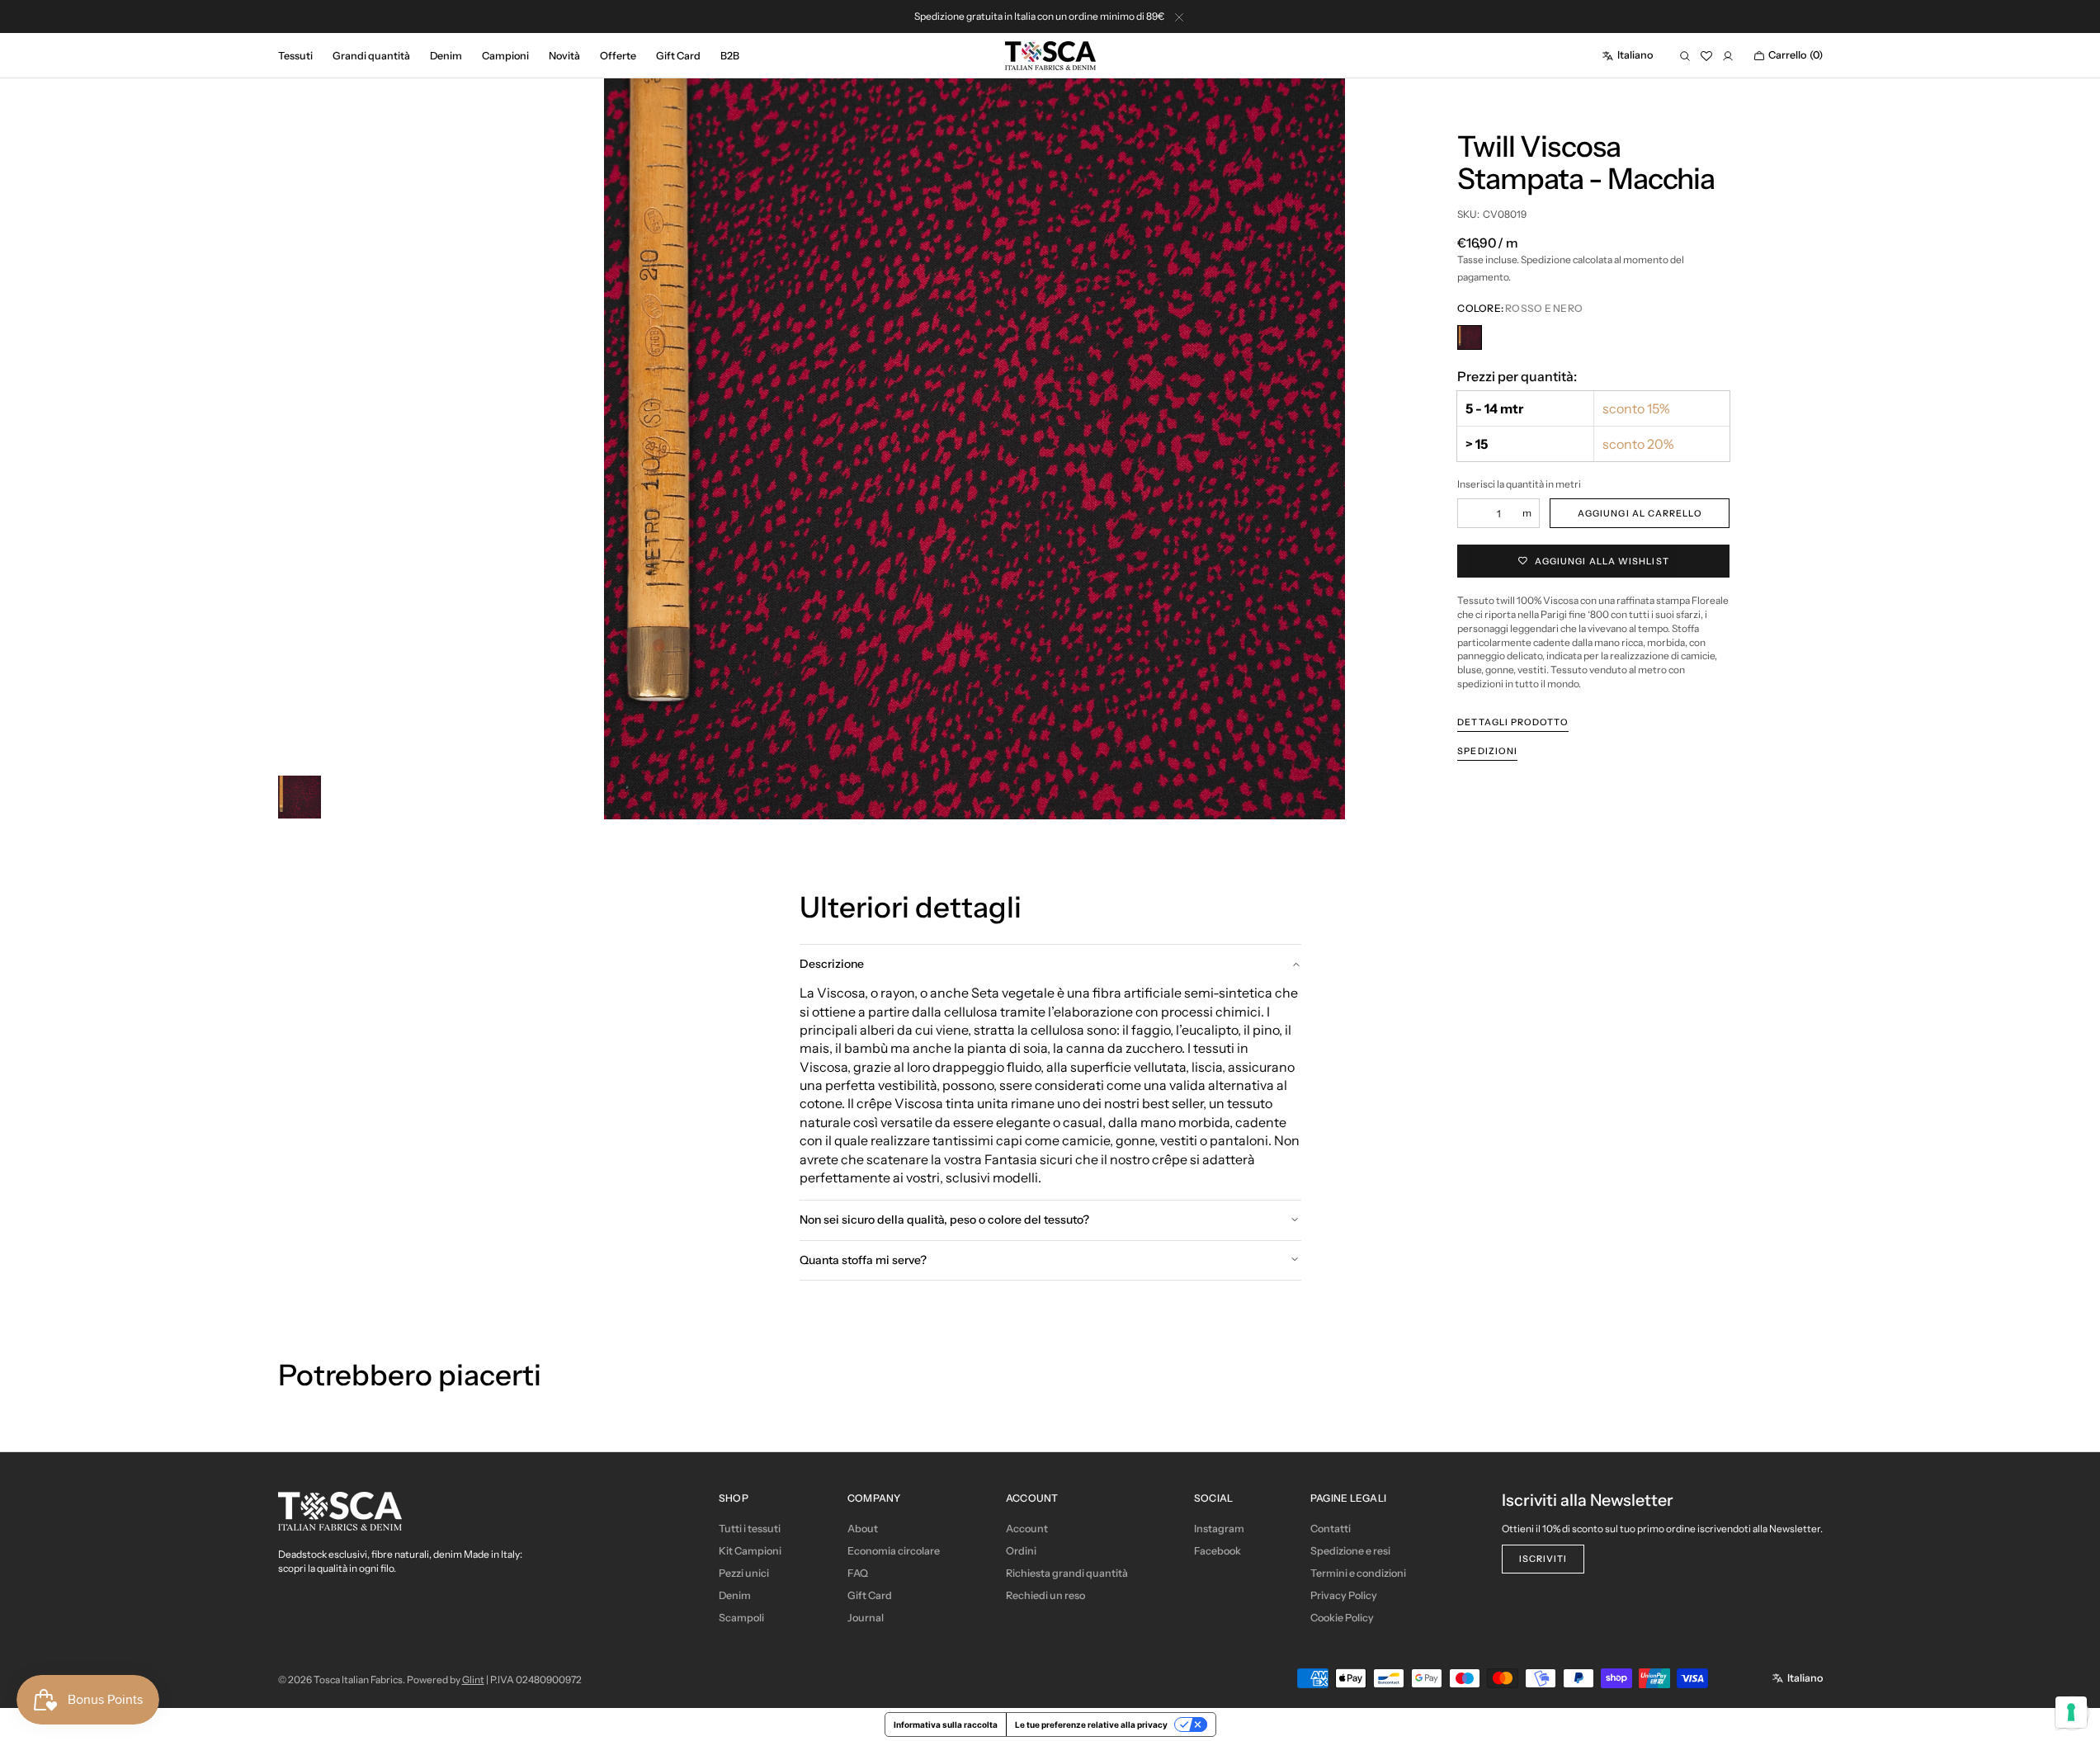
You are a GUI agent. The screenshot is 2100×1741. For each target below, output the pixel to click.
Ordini (1021, 1551)
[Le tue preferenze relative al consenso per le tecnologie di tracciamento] (2071, 1712)
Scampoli (741, 1618)
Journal (866, 1618)
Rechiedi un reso (1045, 1595)
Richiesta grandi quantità (1067, 1573)
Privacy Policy (1344, 1595)
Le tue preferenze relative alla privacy (1091, 1724)
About (863, 1529)
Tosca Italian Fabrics (358, 1680)
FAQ (858, 1573)
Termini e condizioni (1358, 1573)
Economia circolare (894, 1551)
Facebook (1218, 1551)
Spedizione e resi (1350, 1551)
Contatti (1331, 1529)
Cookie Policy (1342, 1618)
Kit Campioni (750, 1551)
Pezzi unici (744, 1573)
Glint (473, 1680)
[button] (1627, 56)
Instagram (1219, 1529)
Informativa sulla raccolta (946, 1724)
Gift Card (870, 1595)
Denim (735, 1595)
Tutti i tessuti (750, 1529)
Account (1027, 1529)
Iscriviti (1543, 1559)
